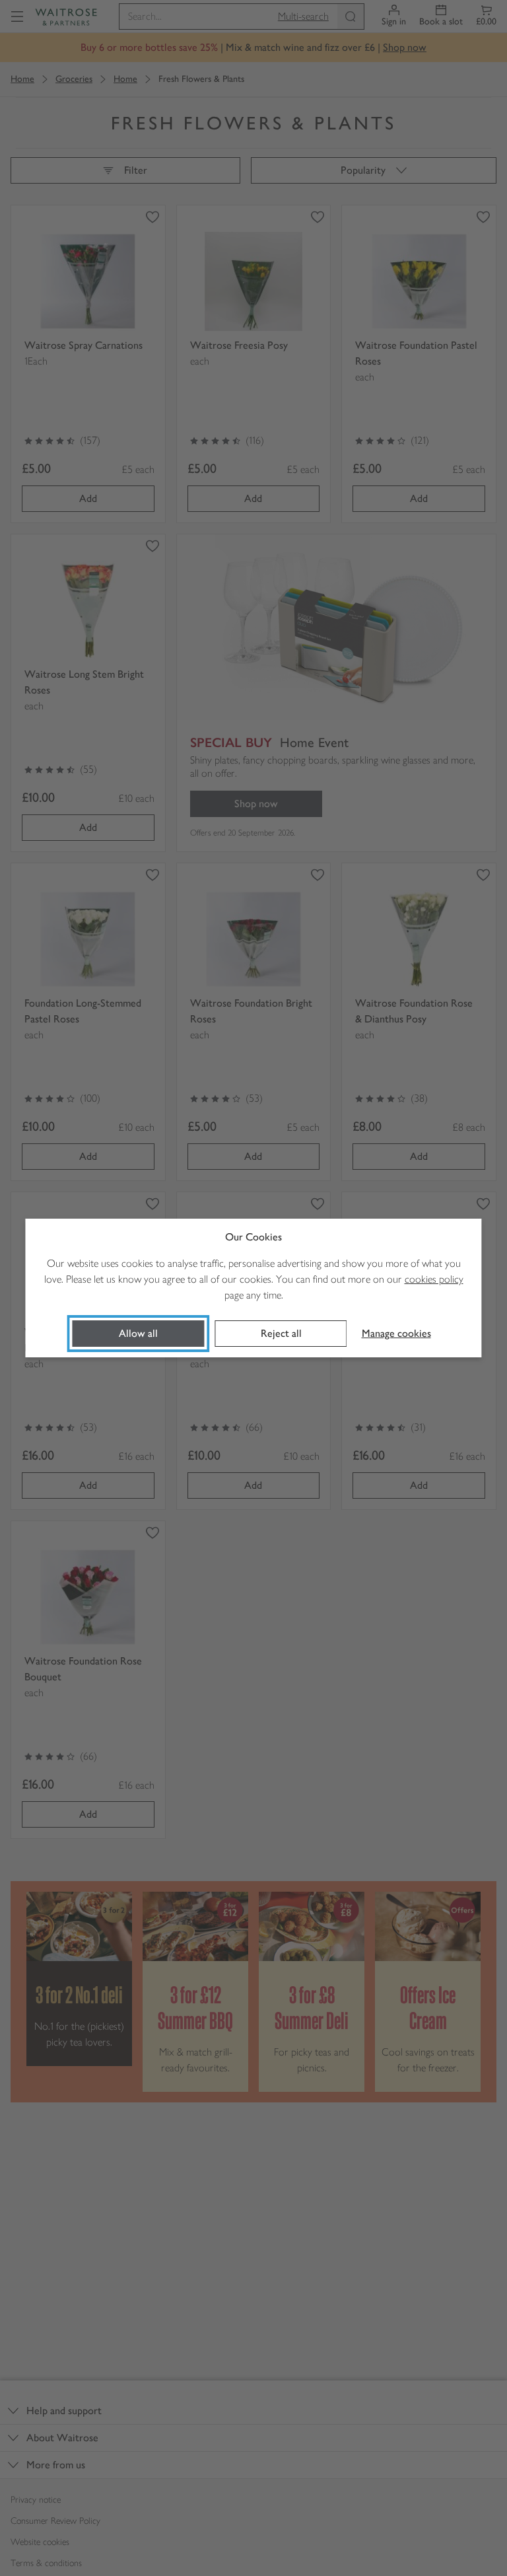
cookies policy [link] (434, 1279)
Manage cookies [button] (396, 1333)
